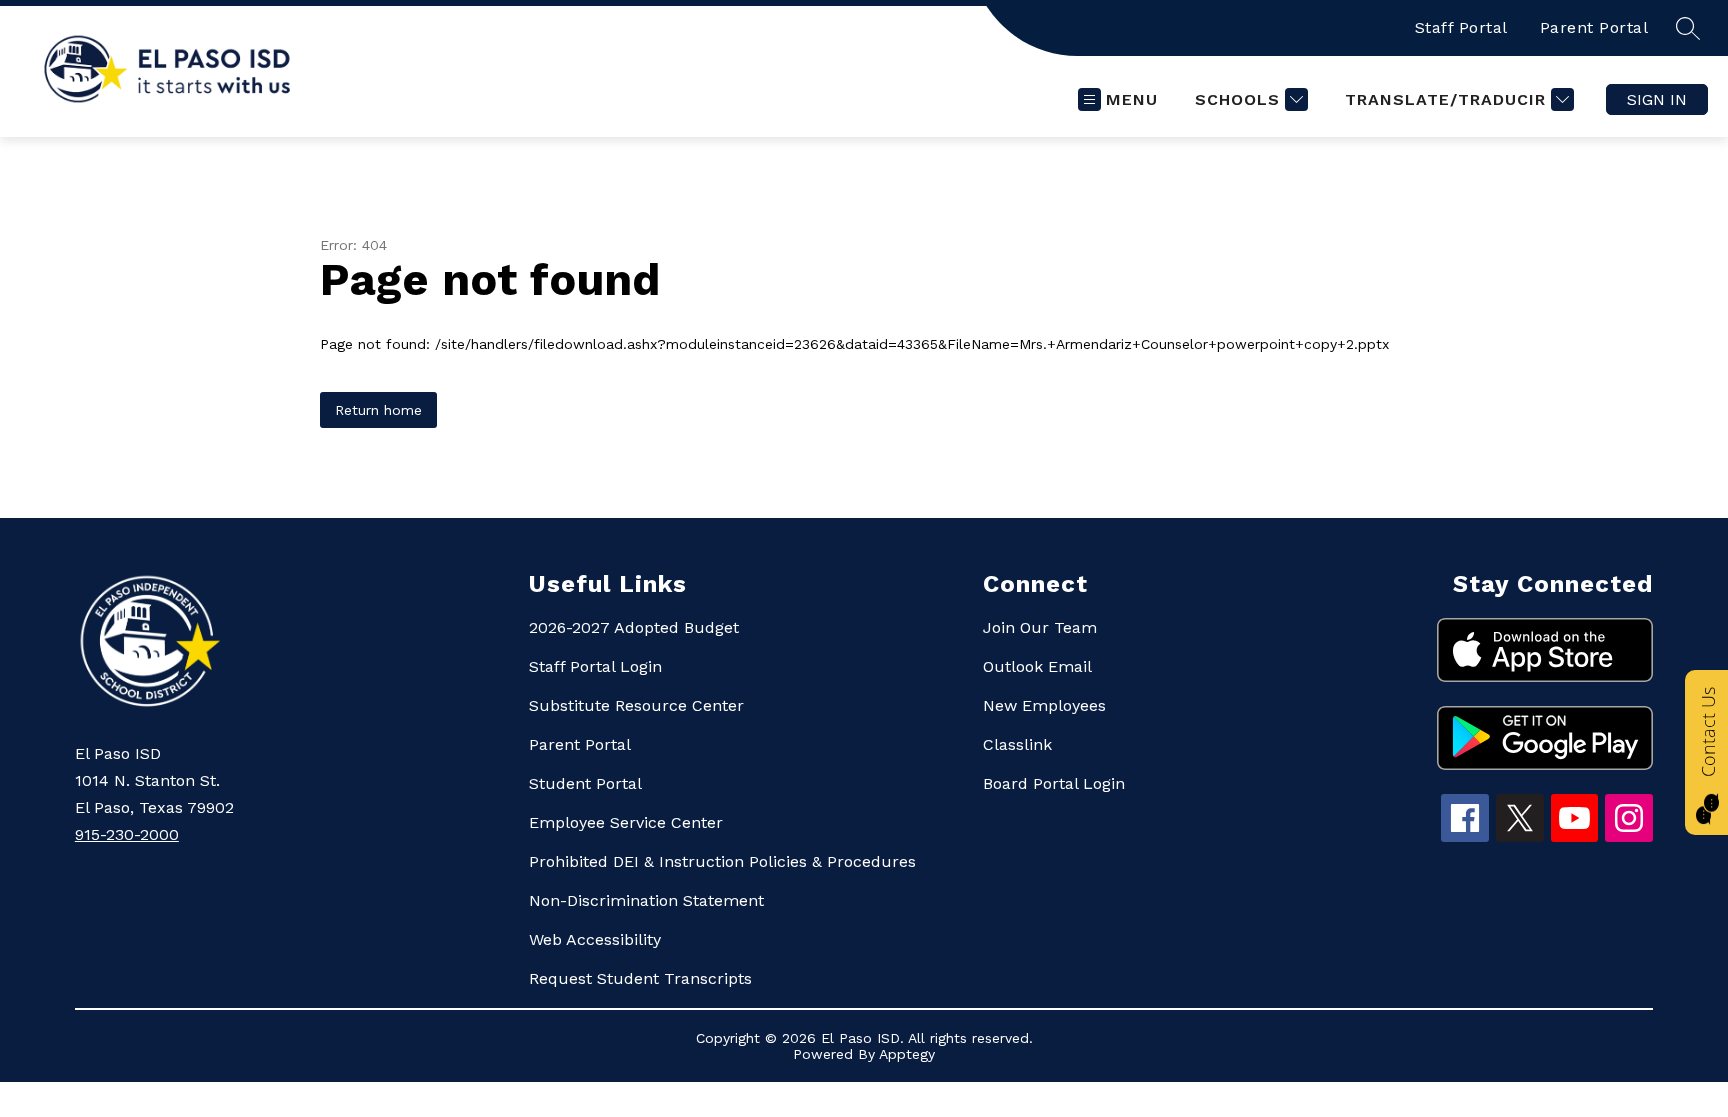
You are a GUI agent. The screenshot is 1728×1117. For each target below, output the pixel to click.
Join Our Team (1040, 627)
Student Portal (585, 783)
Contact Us (1708, 732)
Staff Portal (1461, 27)
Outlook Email (1037, 666)
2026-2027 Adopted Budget (634, 627)
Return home (378, 410)
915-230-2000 (127, 834)
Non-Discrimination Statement (646, 900)
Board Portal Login (1054, 783)
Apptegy (907, 1054)
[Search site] (1688, 28)
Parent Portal (1594, 27)
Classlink (1017, 744)
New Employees (1044, 705)
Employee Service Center (626, 822)
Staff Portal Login (595, 666)
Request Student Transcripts (640, 978)
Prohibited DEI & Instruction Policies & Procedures (722, 861)
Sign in (1657, 99)
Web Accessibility (595, 939)
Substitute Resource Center (636, 705)
